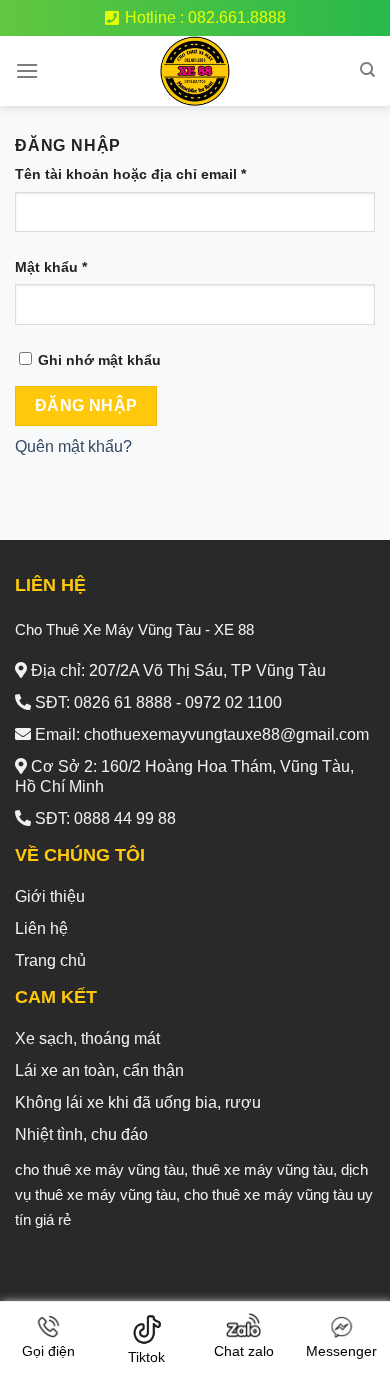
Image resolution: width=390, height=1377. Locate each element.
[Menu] (27, 70)
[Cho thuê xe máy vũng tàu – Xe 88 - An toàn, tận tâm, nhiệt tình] (195, 71)
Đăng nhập (86, 405)
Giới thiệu (50, 896)
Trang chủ (50, 960)
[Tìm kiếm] (367, 70)
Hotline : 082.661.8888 (205, 17)
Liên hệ (41, 928)
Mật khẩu (51, 267)
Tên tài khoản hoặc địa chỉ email (130, 174)
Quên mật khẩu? (73, 446)
